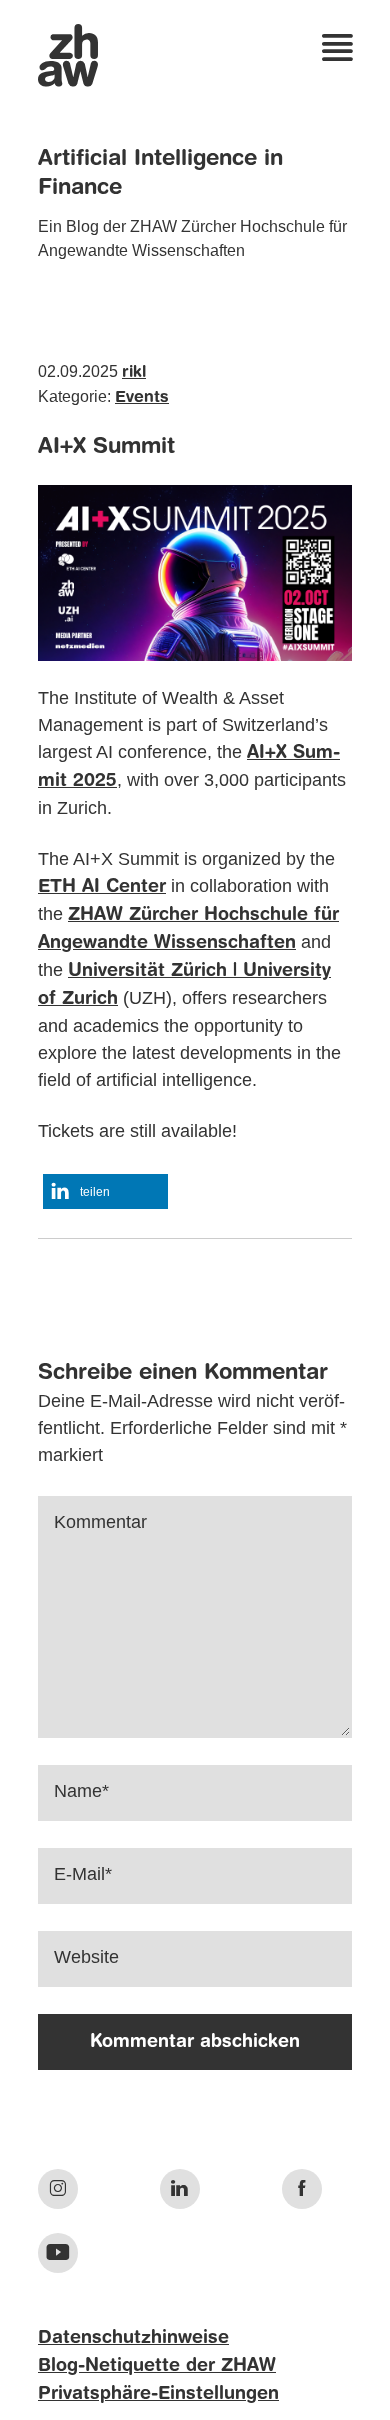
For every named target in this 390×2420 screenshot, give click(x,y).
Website (86, 1957)
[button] (105, 1191)
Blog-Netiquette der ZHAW (157, 2366)
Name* (81, 1791)
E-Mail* (83, 1874)
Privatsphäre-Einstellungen (158, 2394)
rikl (134, 373)
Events (142, 398)
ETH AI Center (102, 887)
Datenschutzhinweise (133, 2338)
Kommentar (100, 1522)
